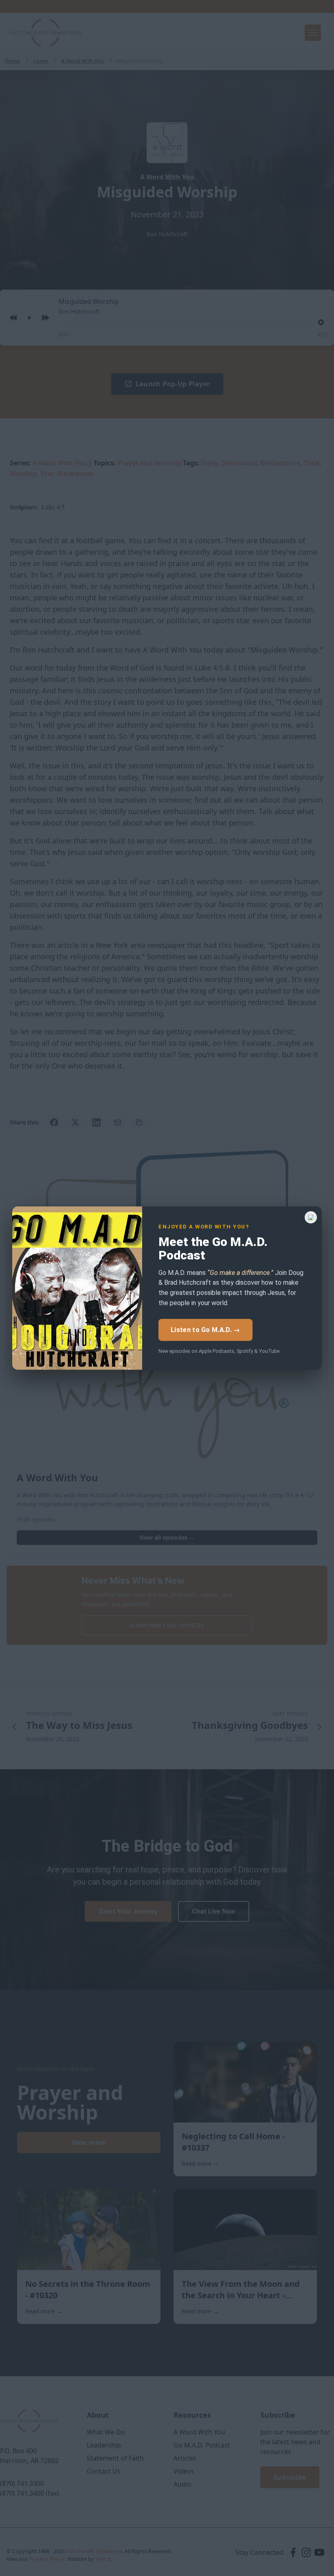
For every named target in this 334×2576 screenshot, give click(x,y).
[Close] (311, 1217)
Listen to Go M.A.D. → (205, 1330)
